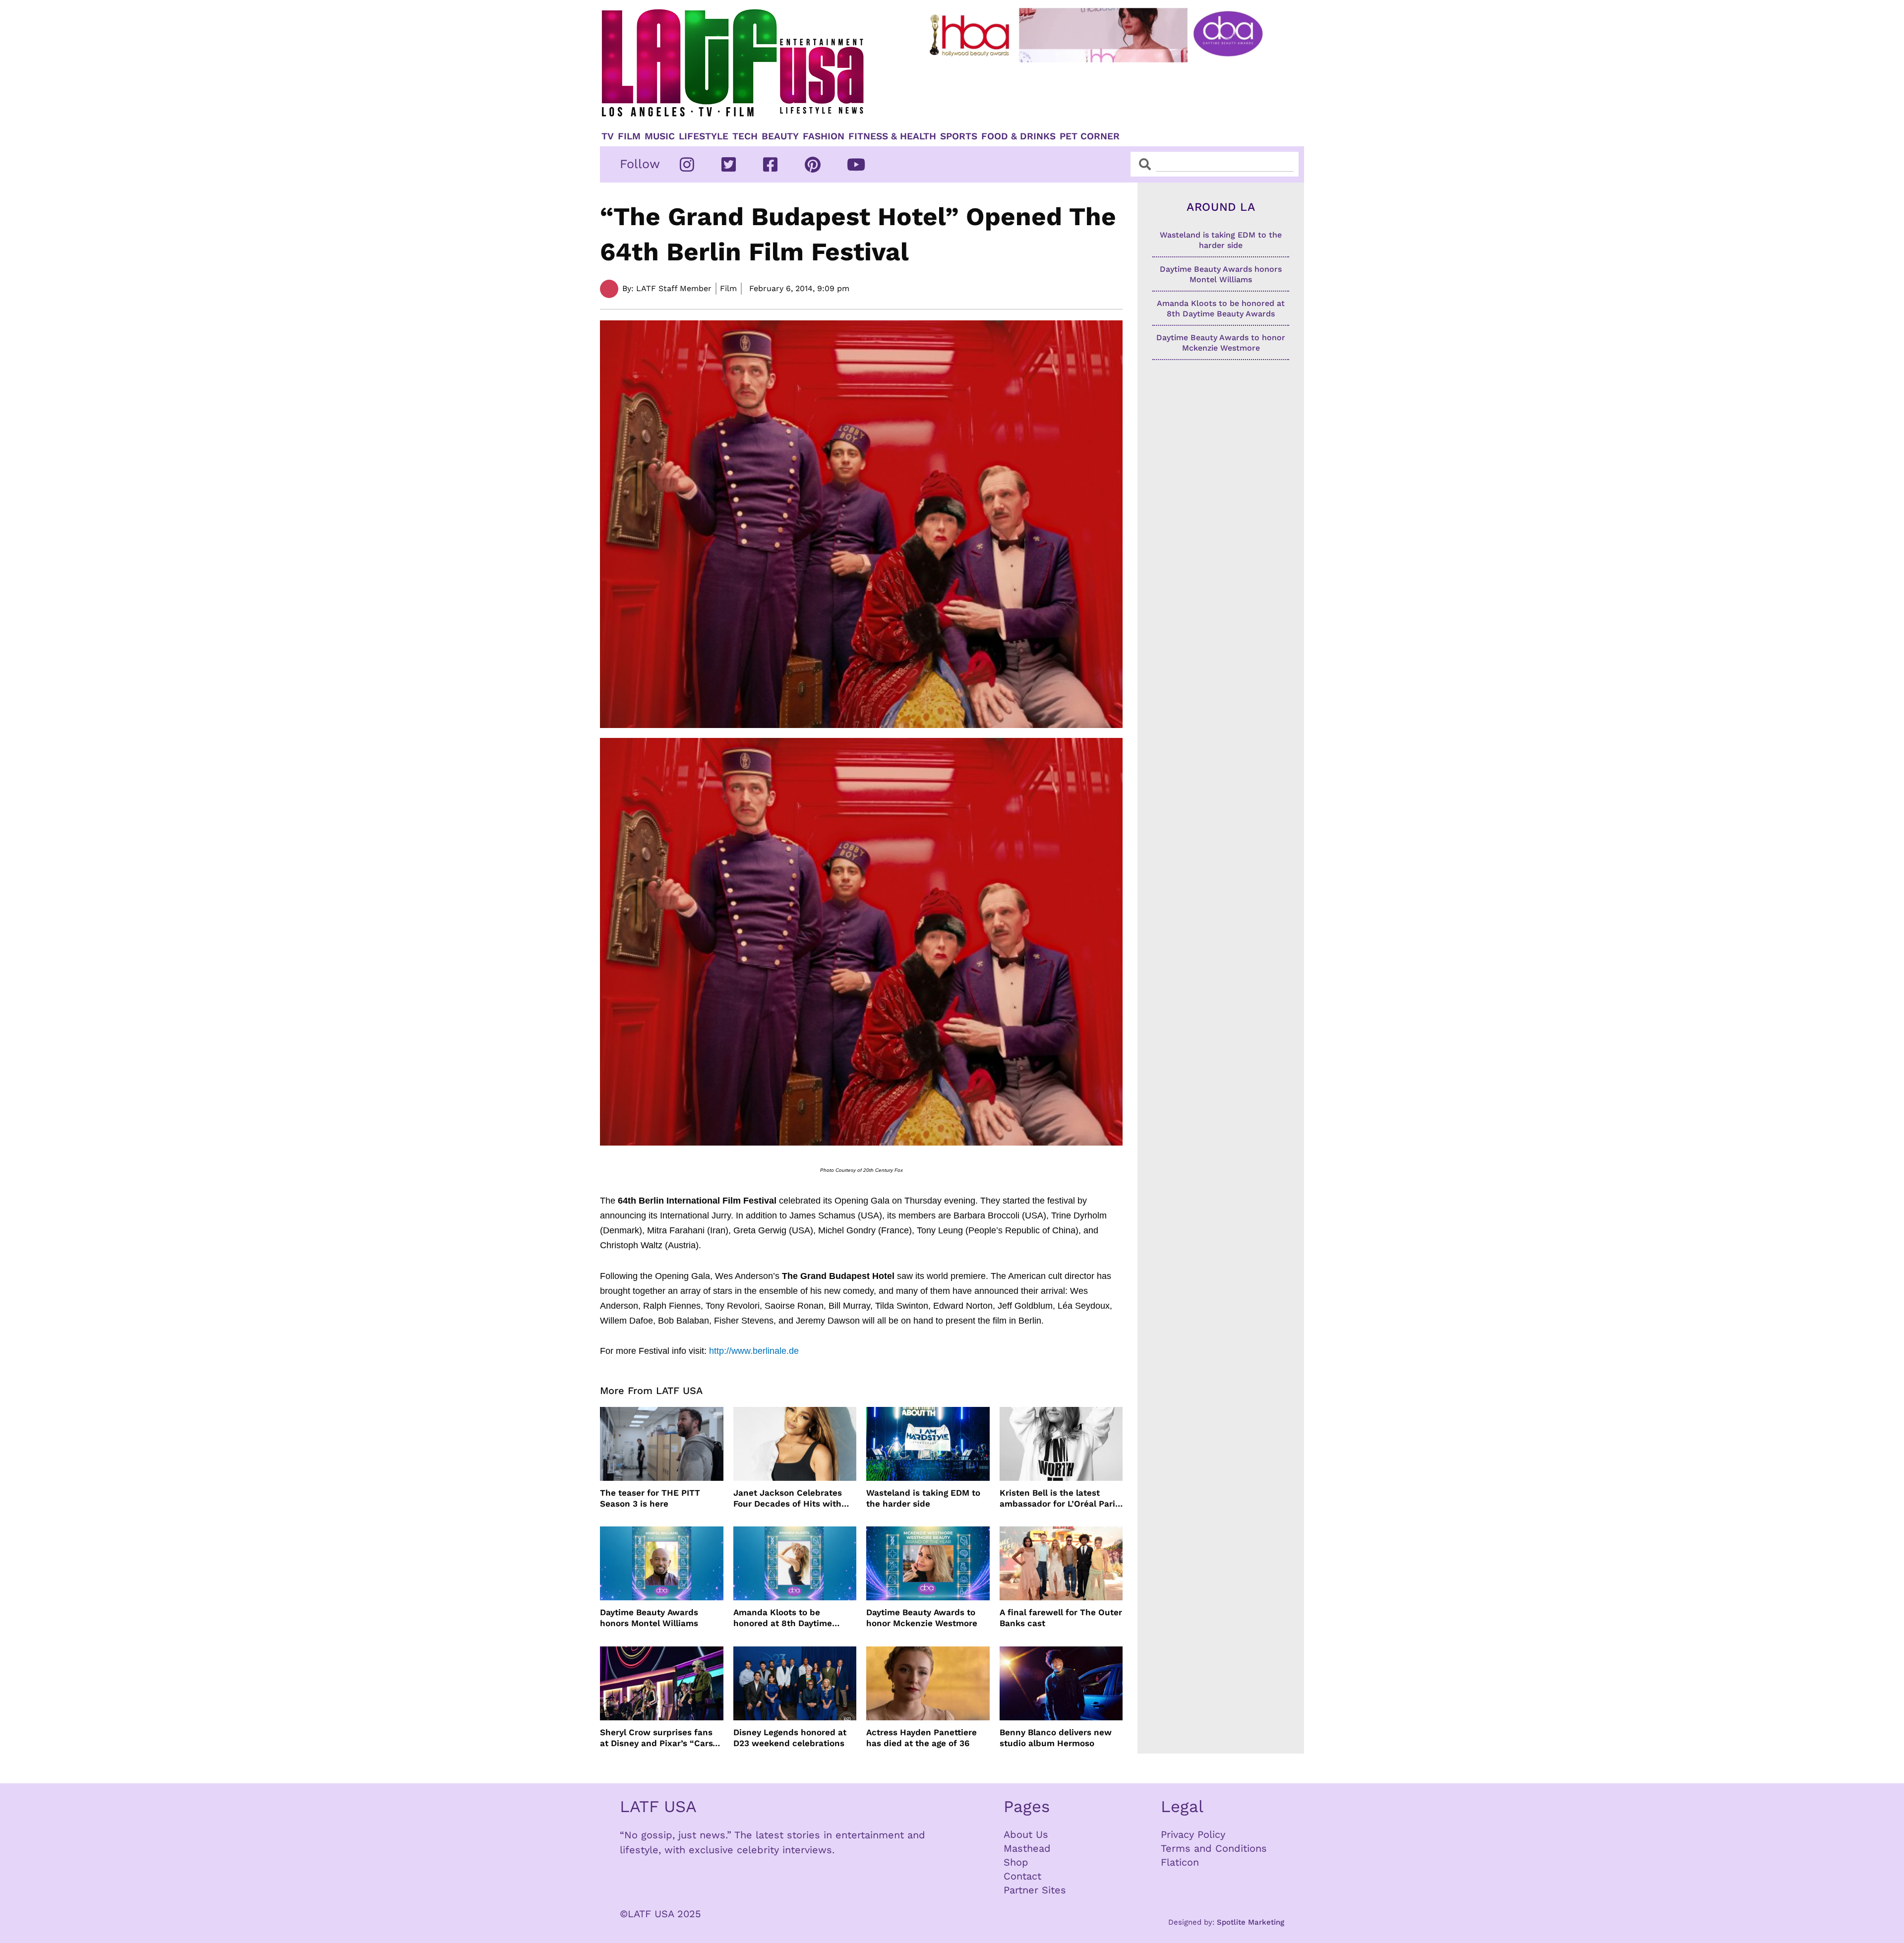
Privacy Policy (1193, 1834)
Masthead (1027, 1848)
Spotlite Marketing (1250, 1922)
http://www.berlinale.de (754, 1351)
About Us (1026, 1834)
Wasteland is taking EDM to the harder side (923, 1498)
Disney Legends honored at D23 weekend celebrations (790, 1738)
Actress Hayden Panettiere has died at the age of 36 (922, 1738)
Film (629, 136)
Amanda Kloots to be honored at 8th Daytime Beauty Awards (783, 1618)
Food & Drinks (1018, 136)
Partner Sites (1035, 1890)
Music (660, 136)
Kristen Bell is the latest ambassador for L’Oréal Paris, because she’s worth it (1061, 1498)
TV (608, 136)
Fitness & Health (892, 136)
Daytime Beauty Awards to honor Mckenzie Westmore (922, 1618)
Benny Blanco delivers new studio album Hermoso (1056, 1738)
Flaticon (1180, 1862)
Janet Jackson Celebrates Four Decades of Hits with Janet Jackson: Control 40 (788, 1498)
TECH (745, 136)
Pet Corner (1090, 136)
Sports (959, 136)
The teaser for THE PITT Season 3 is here (650, 1498)
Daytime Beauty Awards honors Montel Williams (649, 1618)
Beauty (780, 136)
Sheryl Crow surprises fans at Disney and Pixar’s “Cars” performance (658, 1738)
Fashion (824, 136)
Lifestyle (704, 136)
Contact (1022, 1876)
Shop (1016, 1862)
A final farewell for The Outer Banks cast (1061, 1618)
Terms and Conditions (1214, 1848)
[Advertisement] (1104, 93)
